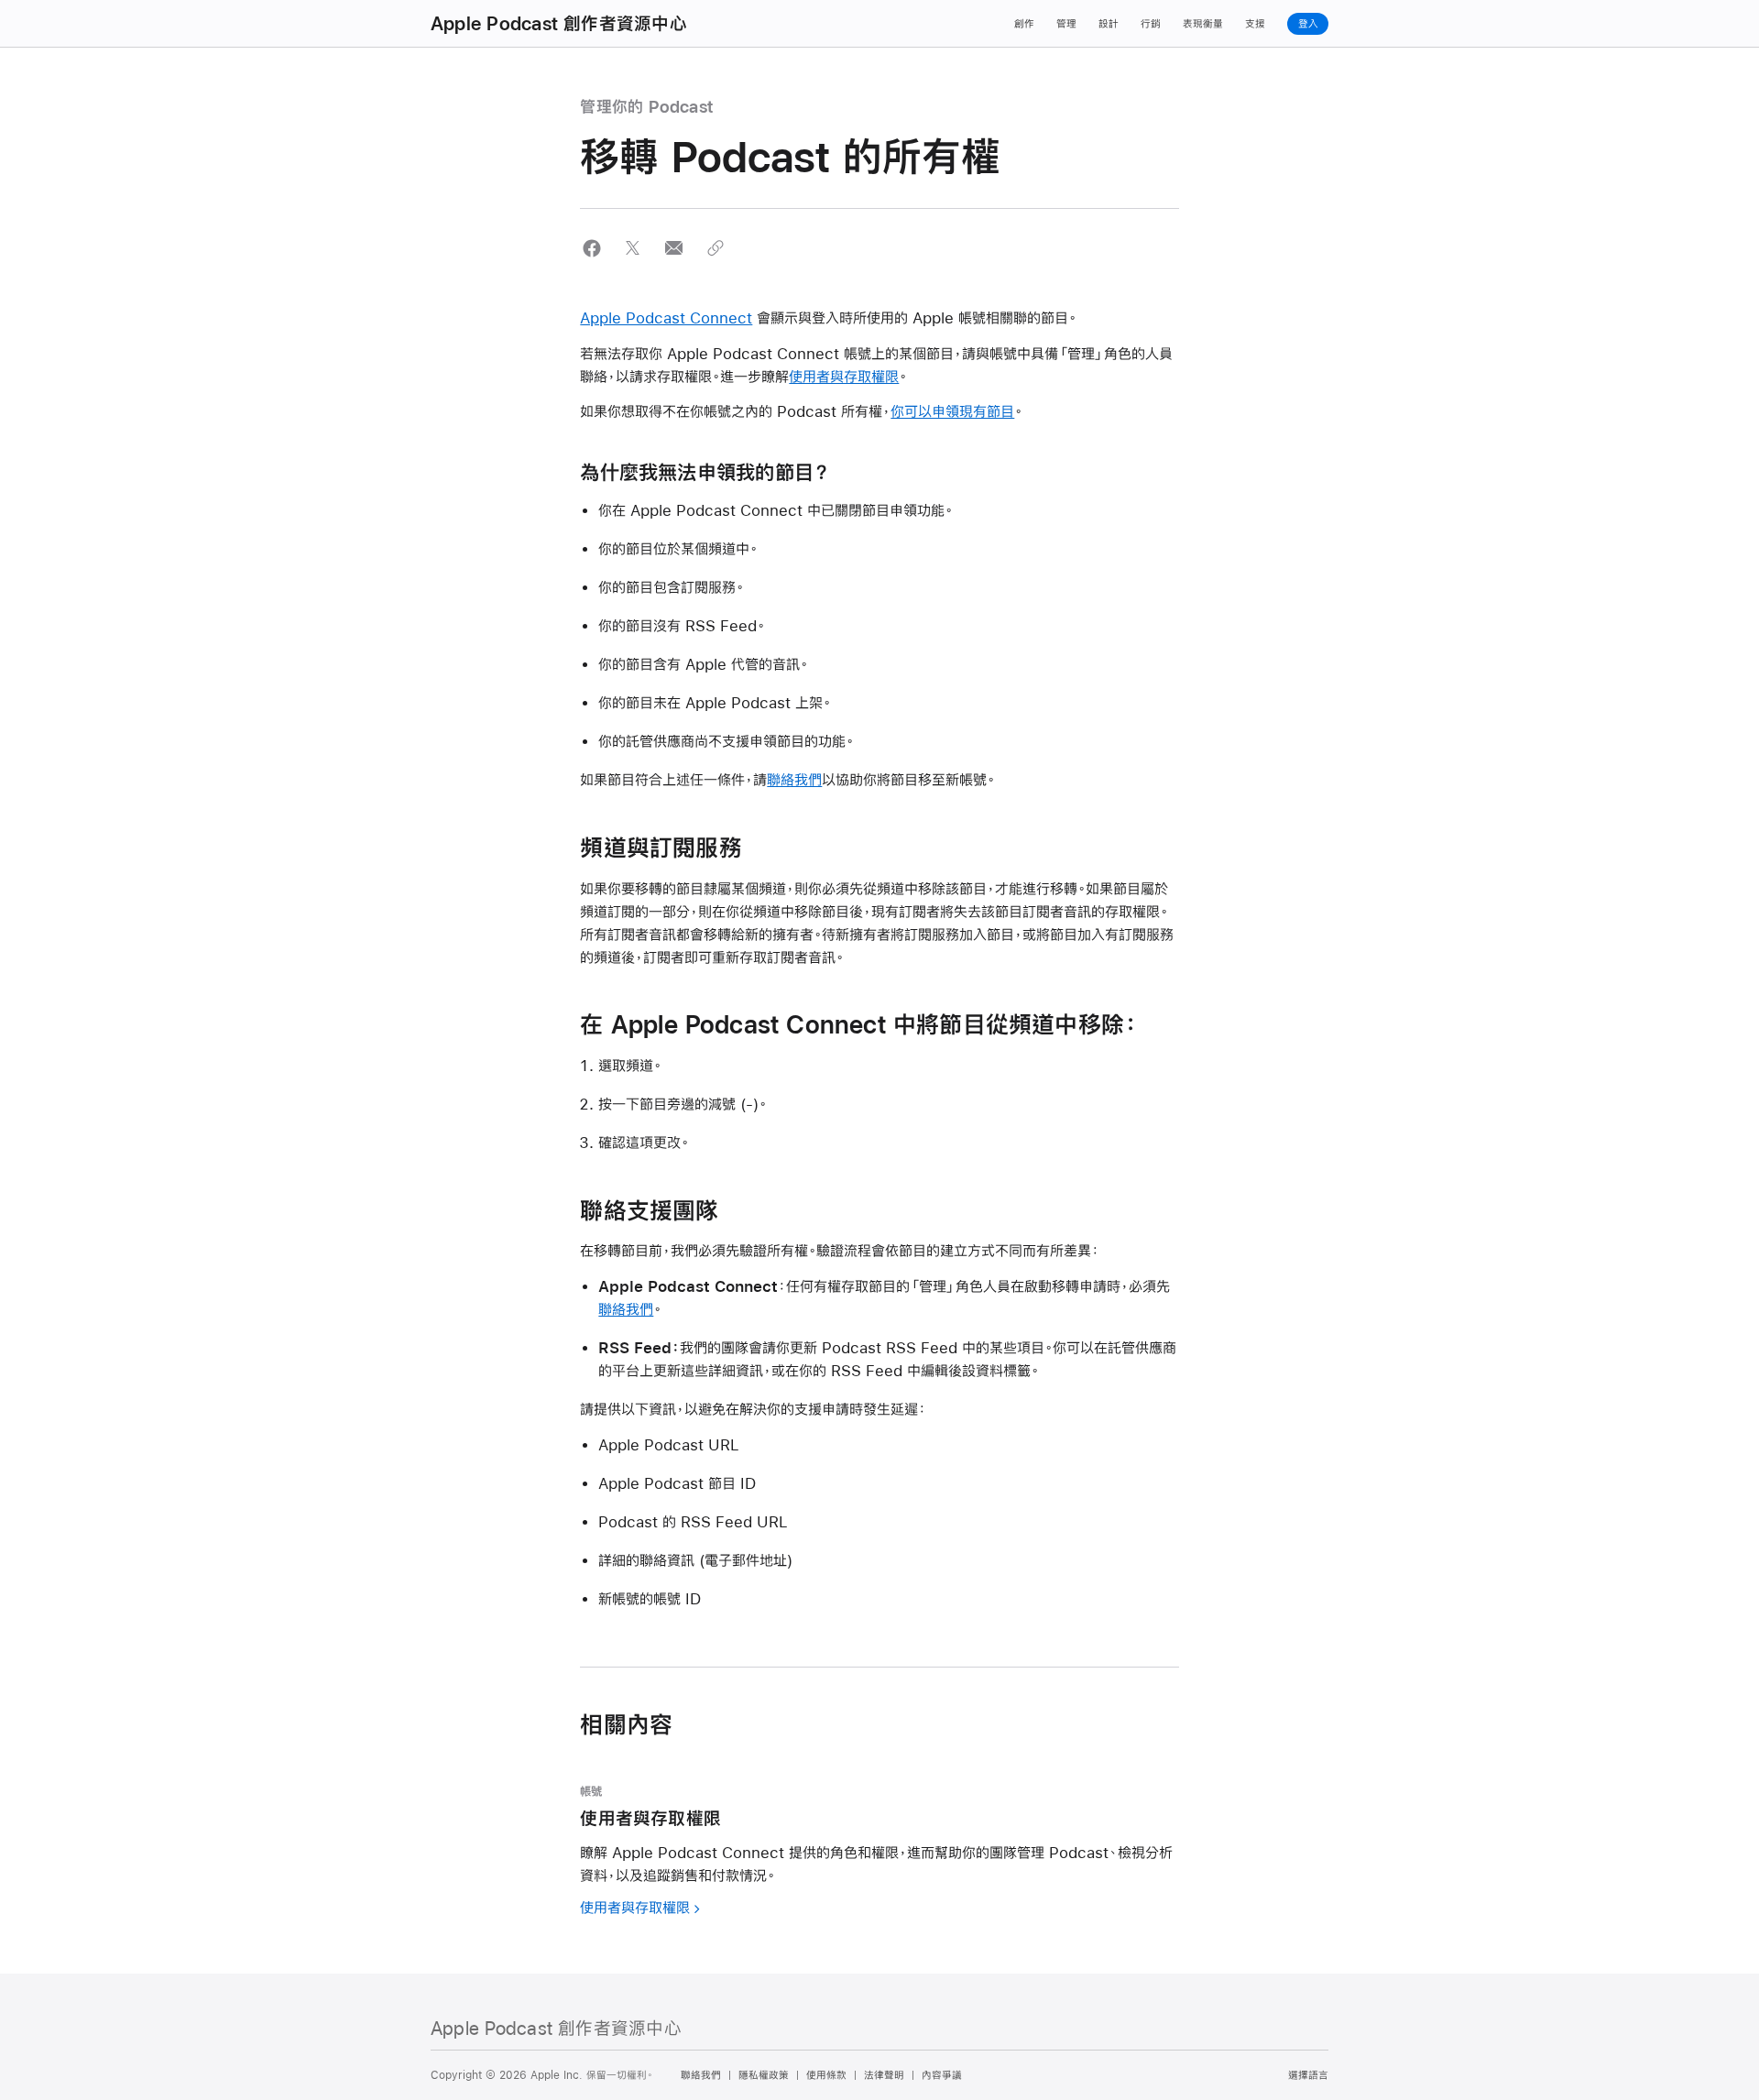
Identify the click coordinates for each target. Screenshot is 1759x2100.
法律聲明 (884, 2075)
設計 (1109, 24)
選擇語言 (1308, 2075)
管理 (1066, 24)
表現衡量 (1203, 24)
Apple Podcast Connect (666, 317)
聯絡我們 (794, 779)
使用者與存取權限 (844, 376)
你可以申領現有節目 (952, 411)
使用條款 (826, 2075)
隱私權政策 (764, 2075)
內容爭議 (942, 2075)
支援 (1255, 24)
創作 (1024, 24)
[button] (591, 248)
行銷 (1151, 24)
